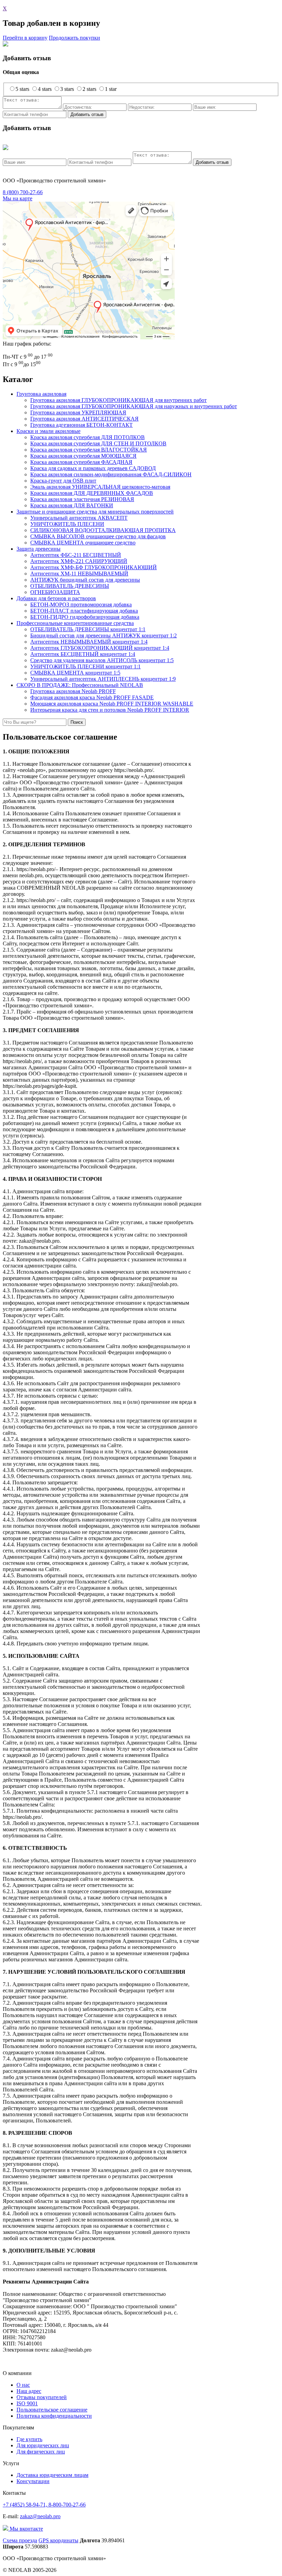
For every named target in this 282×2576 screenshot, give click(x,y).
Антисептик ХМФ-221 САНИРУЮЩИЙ (79, 561)
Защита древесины (39, 549)
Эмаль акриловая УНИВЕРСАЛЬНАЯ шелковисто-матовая (100, 487)
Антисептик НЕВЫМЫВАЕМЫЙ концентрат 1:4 (89, 642)
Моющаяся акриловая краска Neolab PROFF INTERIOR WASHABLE (112, 704)
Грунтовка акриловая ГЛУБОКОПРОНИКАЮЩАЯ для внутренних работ (118, 400)
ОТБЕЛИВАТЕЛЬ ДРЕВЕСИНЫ (70, 586)
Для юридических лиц (43, 2445)
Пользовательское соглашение (52, 2410)
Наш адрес (29, 2391)
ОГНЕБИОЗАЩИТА (55, 592)
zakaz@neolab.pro (40, 2516)
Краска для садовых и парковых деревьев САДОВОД (93, 468)
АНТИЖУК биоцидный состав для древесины (85, 580)
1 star (111, 89)
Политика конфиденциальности (54, 2416)
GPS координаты (58, 2540)
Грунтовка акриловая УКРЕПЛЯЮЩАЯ (78, 412)
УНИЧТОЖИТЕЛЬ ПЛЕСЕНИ (67, 524)
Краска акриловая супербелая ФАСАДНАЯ (81, 462)
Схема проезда (20, 2540)
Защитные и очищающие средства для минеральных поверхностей (95, 512)
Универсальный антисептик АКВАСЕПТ (79, 518)
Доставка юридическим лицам (52, 2475)
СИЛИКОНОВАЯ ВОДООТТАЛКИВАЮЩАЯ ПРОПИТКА (103, 530)
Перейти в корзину (25, 38)
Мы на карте (18, 198)
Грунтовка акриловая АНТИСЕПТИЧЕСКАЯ (84, 419)
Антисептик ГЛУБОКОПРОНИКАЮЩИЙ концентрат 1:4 (100, 648)
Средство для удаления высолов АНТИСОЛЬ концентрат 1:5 (102, 660)
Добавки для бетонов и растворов (56, 598)
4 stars (45, 89)
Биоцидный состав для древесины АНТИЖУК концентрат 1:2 (104, 635)
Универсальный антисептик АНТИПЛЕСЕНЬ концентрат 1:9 (103, 679)
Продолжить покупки (74, 38)
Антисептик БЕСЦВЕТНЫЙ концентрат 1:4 (83, 654)
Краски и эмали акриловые (48, 431)
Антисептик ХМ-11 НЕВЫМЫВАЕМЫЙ (79, 574)
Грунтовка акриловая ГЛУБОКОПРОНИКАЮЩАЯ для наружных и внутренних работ (134, 406)
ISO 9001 (27, 2403)
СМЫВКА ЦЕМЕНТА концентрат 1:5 (75, 673)
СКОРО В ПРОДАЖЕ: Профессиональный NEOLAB (80, 685)
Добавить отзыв (87, 114)
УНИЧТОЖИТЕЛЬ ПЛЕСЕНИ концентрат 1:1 (85, 666)
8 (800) (23, 192)
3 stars (67, 89)
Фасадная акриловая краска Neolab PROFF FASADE (92, 697)
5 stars (22, 89)
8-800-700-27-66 (67, 2505)
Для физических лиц (41, 2452)
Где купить (29, 2439)
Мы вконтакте (26, 2529)
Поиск (77, 722)
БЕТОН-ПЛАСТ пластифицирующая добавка (84, 611)
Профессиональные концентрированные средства (75, 623)
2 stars (89, 89)
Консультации (33, 2481)
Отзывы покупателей (42, 2397)
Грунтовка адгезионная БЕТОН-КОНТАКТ (82, 425)
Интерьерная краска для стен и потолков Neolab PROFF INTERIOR (110, 710)
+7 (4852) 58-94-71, (26, 2505)
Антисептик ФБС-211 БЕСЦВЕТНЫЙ (76, 555)
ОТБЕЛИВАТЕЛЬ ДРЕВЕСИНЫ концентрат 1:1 (88, 629)
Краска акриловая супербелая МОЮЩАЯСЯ (83, 456)
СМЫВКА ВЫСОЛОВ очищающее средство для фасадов (98, 536)
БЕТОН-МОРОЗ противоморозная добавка (81, 605)
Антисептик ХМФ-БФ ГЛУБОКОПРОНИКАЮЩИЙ (94, 567)
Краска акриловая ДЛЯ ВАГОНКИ (72, 505)
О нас (23, 2385)
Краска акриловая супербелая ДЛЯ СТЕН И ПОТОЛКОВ (98, 443)
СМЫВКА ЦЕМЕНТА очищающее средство (83, 543)
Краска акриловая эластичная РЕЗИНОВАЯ (82, 499)
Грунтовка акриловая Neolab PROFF (73, 691)
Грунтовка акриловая (41, 394)
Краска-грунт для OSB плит (63, 481)
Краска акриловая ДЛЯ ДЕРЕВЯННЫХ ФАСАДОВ (92, 493)
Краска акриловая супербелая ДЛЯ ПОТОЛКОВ (88, 437)
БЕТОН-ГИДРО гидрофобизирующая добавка (85, 617)
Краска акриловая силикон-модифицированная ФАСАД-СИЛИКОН (111, 474)
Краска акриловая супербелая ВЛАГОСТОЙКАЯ (89, 450)
